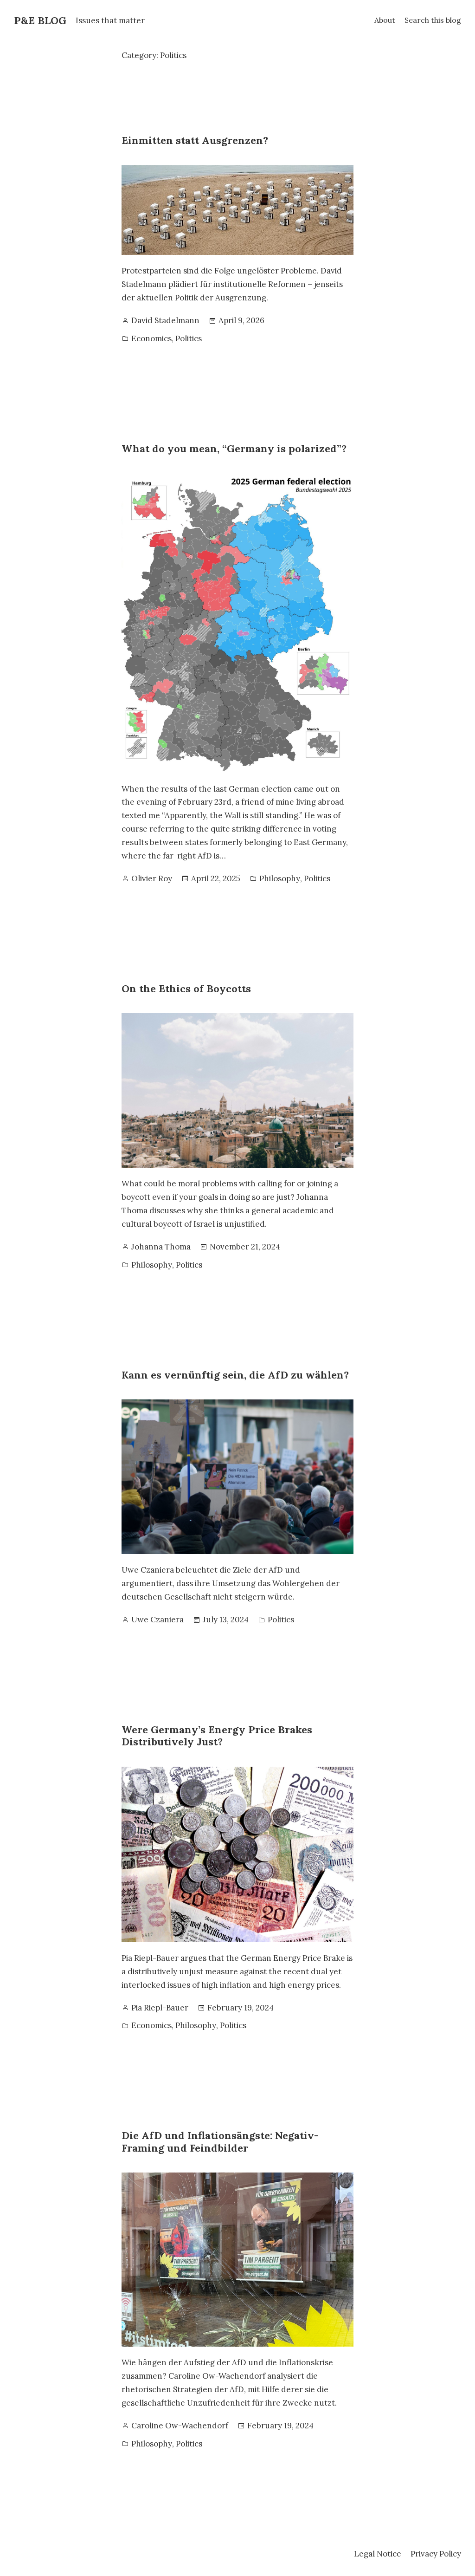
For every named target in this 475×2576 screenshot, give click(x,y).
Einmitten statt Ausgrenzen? (196, 140)
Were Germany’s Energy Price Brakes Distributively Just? (217, 1736)
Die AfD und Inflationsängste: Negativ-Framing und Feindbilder (220, 2142)
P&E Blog (40, 20)
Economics (151, 338)
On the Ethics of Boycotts (186, 989)
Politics (189, 338)
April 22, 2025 (216, 878)
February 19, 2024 (241, 2008)
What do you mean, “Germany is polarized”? (234, 449)
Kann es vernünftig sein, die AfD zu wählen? (235, 1375)
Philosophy (280, 878)
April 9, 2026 (241, 320)
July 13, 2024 (226, 1620)
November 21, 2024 (245, 1247)
